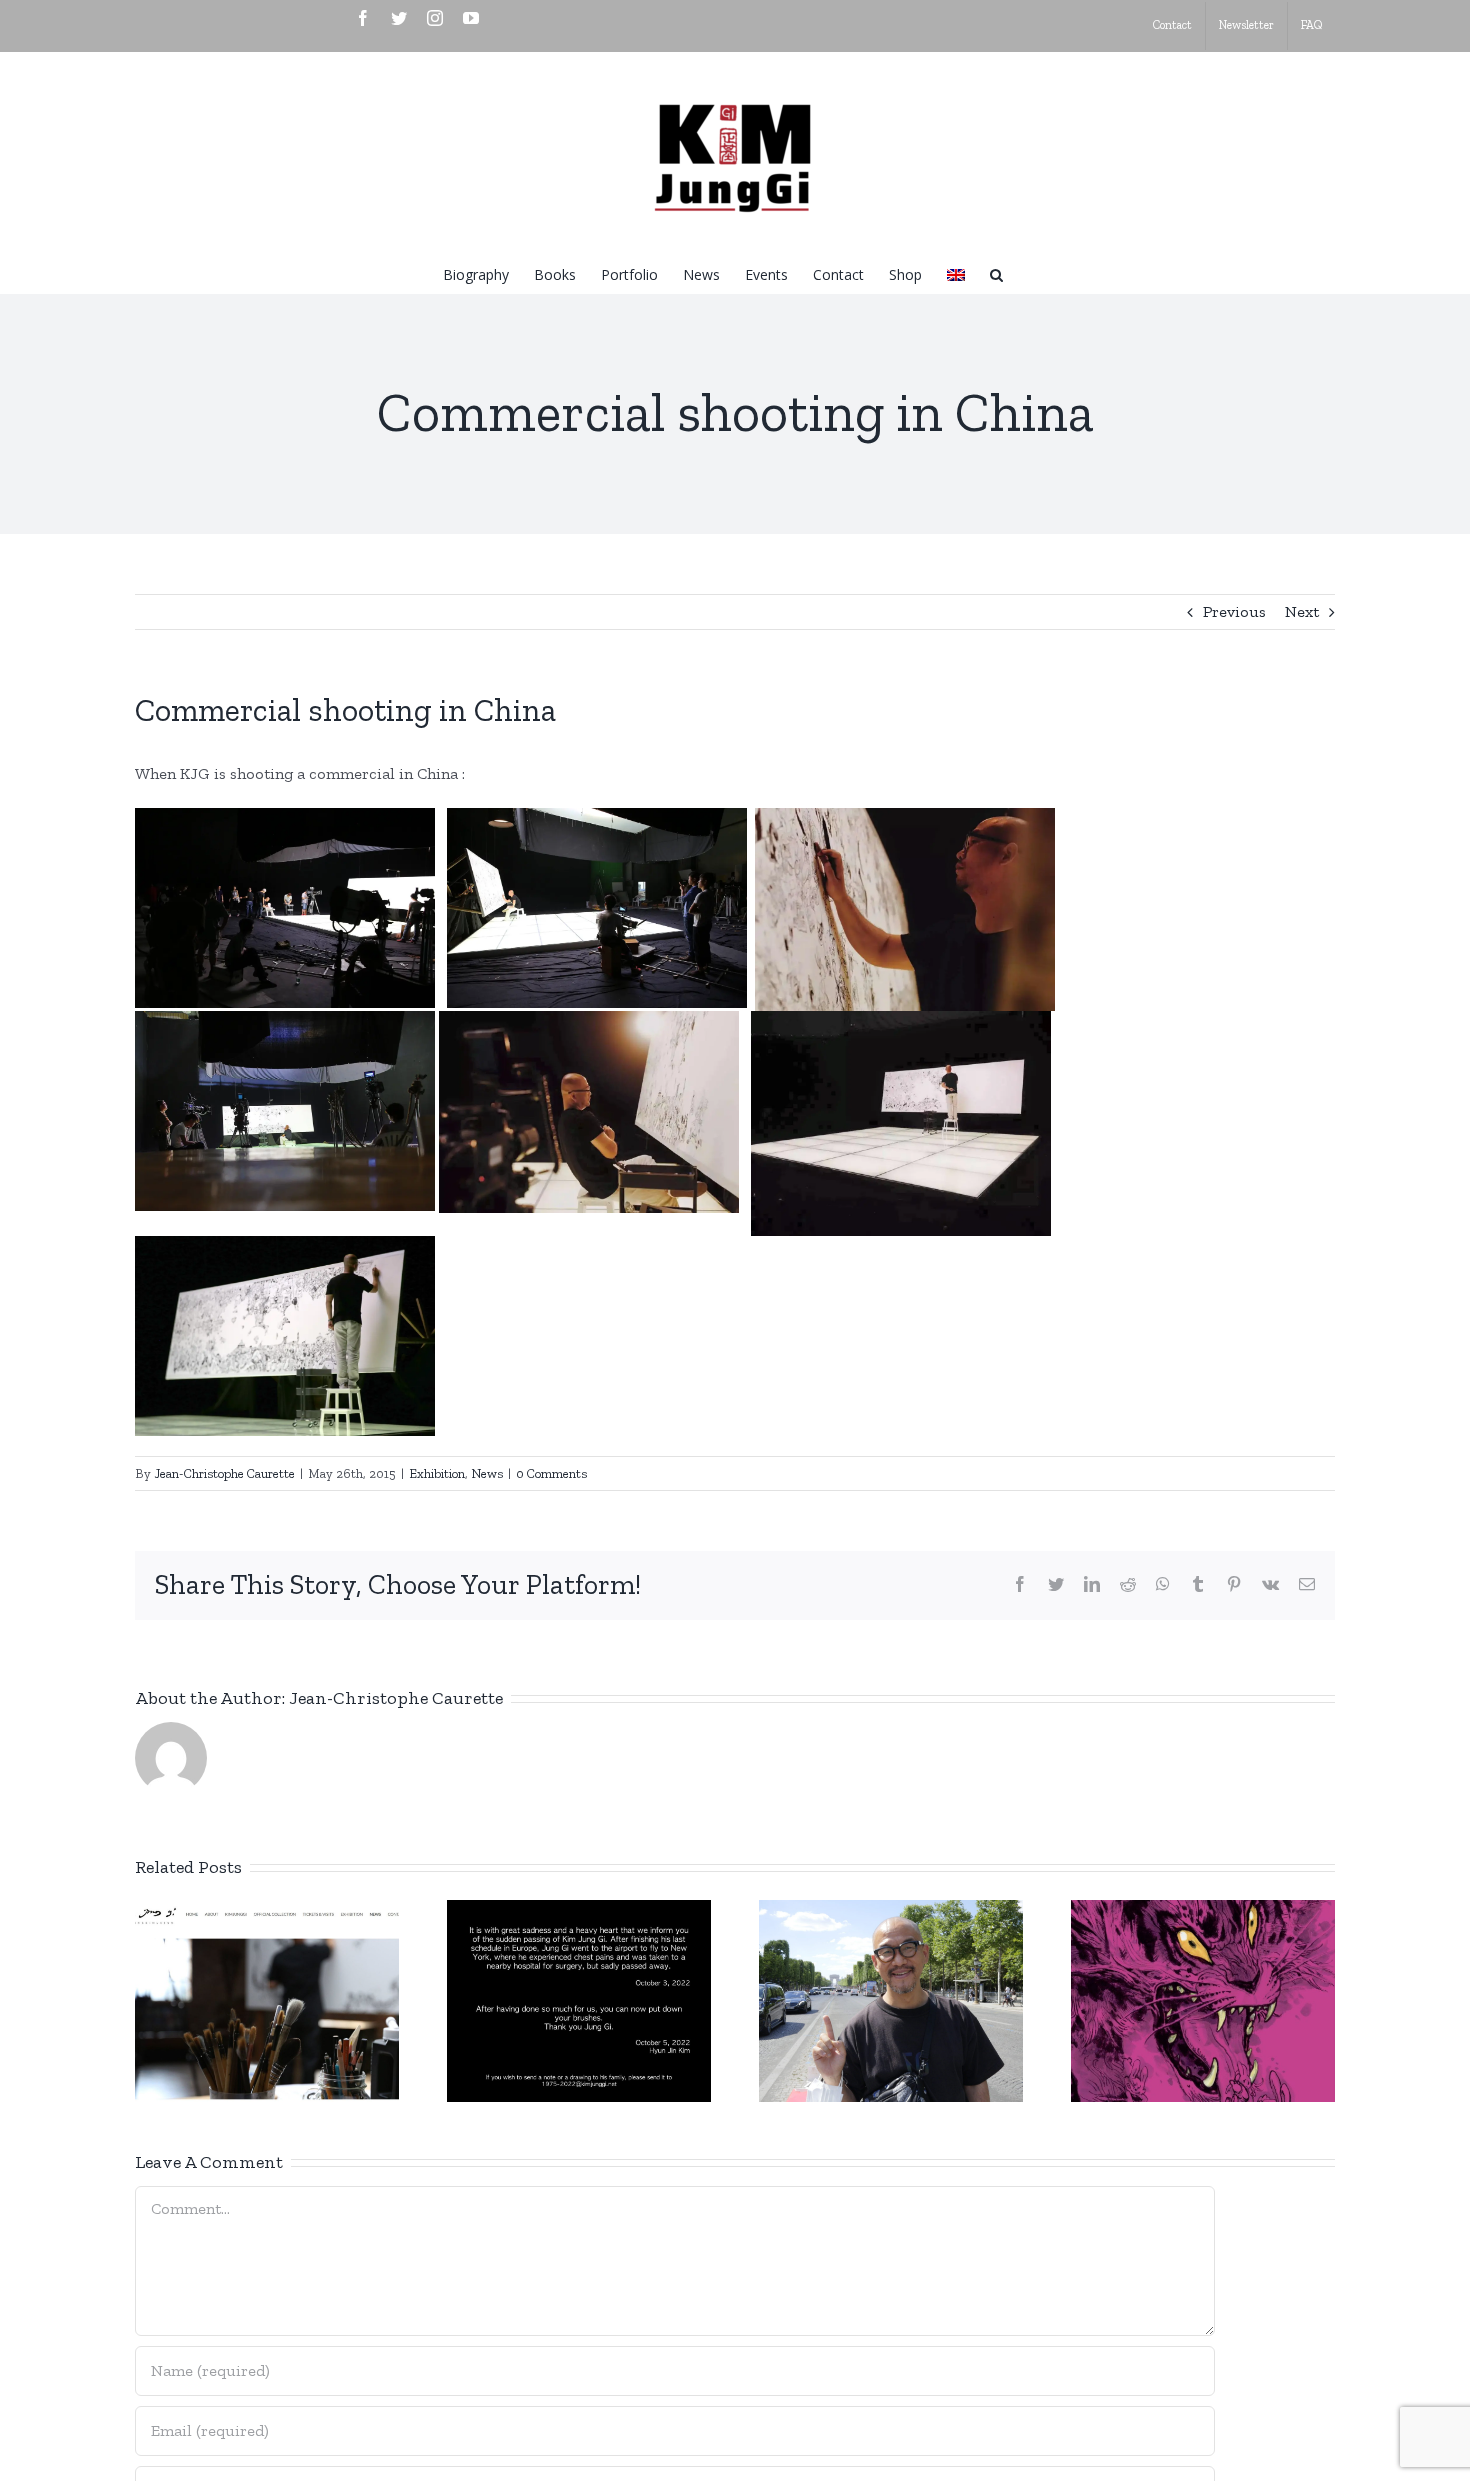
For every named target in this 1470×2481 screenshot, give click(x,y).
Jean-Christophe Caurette (224, 1473)
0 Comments (551, 1473)
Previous (1234, 611)
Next (1302, 611)
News (487, 1473)
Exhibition (437, 1473)
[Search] (996, 273)
